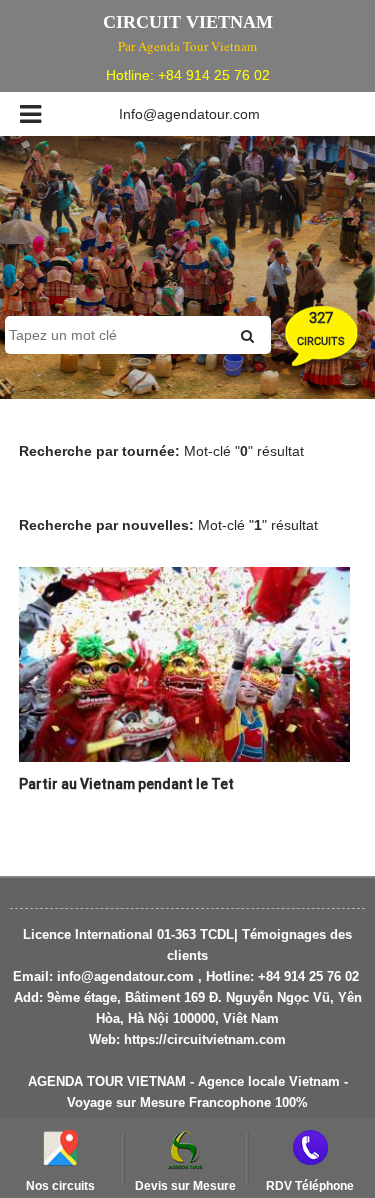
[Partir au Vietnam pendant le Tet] (184, 663)
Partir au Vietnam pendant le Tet (126, 784)
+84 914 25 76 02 (214, 75)
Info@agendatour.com (189, 114)
